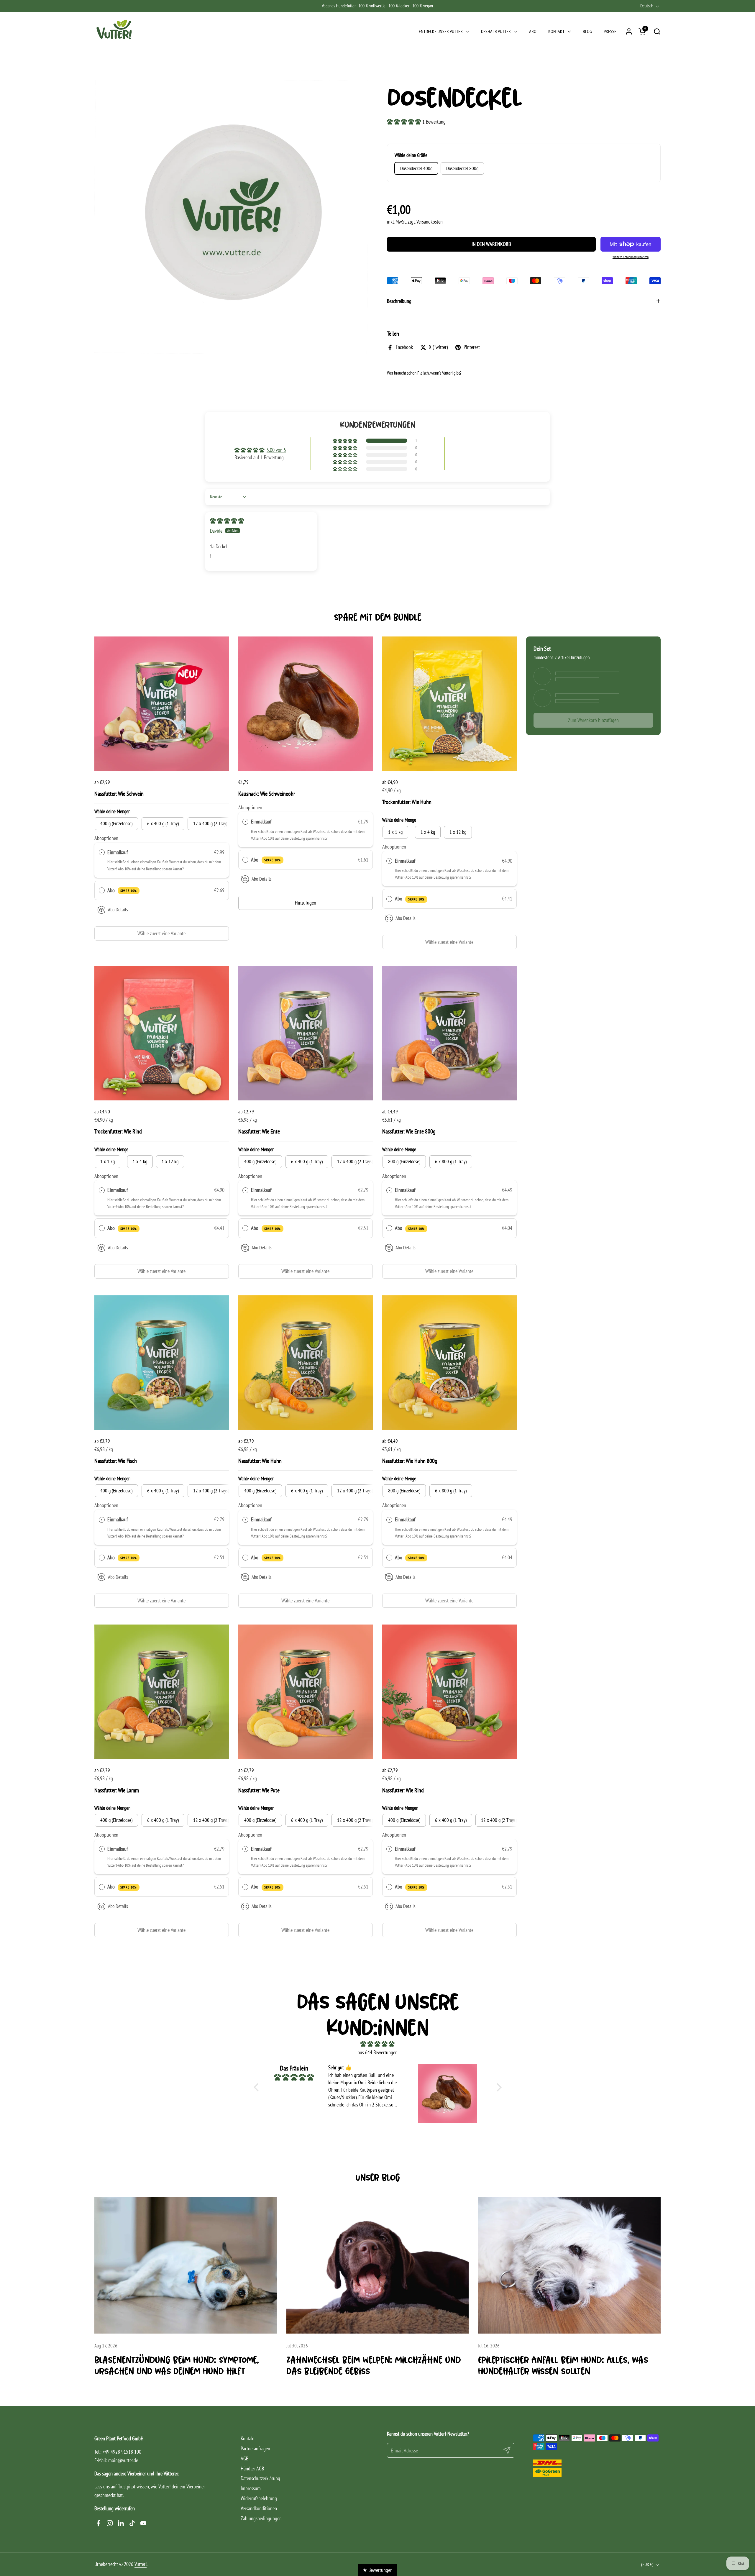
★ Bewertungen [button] (377, 2570)
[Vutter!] (115, 31)
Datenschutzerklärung (260, 2478)
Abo (122, 890)
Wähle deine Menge (399, 820)
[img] (227, 521)
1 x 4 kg (428, 832)
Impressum (251, 2488)
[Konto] (629, 31)
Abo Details (118, 910)
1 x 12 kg (458, 832)
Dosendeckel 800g (462, 168)
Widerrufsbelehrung (259, 2498)
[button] (657, 31)
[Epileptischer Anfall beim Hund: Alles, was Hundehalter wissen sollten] (569, 2265)
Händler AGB (252, 2468)
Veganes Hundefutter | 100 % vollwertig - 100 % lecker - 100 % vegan (377, 6)
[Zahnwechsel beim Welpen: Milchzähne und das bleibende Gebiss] (378, 2265)
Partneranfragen (255, 2448)
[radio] (102, 853)
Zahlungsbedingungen (261, 2518)
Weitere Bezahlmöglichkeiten (631, 257)
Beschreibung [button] (399, 301)
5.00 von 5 (276, 450)
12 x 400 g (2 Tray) (210, 823)
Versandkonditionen (259, 2508)
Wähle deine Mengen (112, 811)
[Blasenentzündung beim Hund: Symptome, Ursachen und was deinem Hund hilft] (186, 2265)
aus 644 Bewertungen (378, 2052)
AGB (244, 2458)
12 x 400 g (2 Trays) (355, 1161)
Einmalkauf (118, 852)
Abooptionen (106, 838)
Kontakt (248, 2438)
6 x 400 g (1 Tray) (163, 823)
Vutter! (141, 2564)
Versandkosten (430, 222)
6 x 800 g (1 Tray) (451, 1161)
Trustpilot (127, 2486)
